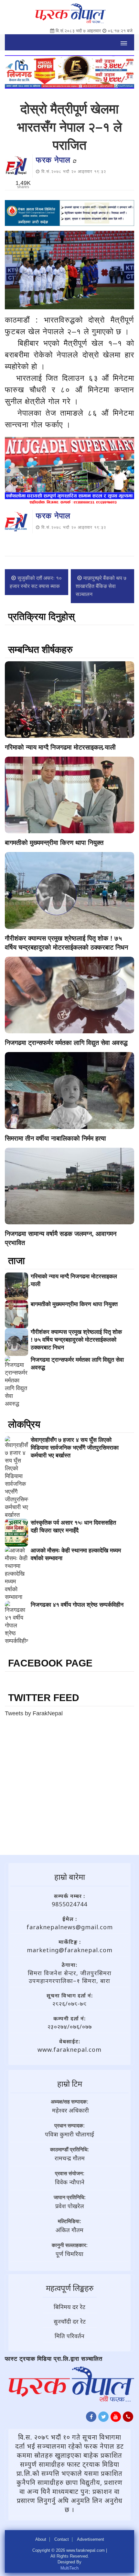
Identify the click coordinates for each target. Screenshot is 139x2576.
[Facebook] (91, 2418)
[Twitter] (103, 2418)
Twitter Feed (44, 1698)
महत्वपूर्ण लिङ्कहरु (70, 2288)
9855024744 (69, 1904)
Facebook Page (50, 1663)
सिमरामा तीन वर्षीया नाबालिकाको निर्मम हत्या (55, 1138)
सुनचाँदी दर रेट (70, 2321)
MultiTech (69, 2568)
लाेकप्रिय (24, 1424)
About (41, 2539)
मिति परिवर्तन (69, 2336)
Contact (62, 2539)
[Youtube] (116, 2418)
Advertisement (91, 2539)
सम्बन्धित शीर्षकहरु (40, 649)
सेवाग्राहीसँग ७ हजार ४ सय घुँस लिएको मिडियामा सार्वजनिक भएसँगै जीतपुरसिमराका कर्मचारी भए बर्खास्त (75, 1448)
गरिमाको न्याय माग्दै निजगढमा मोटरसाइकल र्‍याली (60, 747)
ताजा (16, 1261)
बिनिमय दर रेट (69, 2307)
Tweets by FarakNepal (34, 1713)
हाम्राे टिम (70, 2084)
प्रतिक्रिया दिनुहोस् (41, 617)
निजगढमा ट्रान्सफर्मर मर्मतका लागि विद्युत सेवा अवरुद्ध (66, 1043)
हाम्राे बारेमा (70, 1877)
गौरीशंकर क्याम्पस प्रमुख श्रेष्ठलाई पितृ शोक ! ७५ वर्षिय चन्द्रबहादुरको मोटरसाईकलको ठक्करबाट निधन (76, 1340)
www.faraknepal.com (69, 2049)
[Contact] (128, 2418)
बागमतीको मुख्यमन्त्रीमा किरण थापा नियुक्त (54, 843)
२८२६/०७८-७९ (69, 2004)
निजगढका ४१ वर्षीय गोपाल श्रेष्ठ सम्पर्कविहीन (77, 1605)
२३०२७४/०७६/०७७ (70, 2027)
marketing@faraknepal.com (70, 1950)
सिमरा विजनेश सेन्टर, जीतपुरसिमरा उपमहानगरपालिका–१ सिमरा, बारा (70, 1977)
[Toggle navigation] (124, 42)
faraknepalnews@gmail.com (70, 1927)
